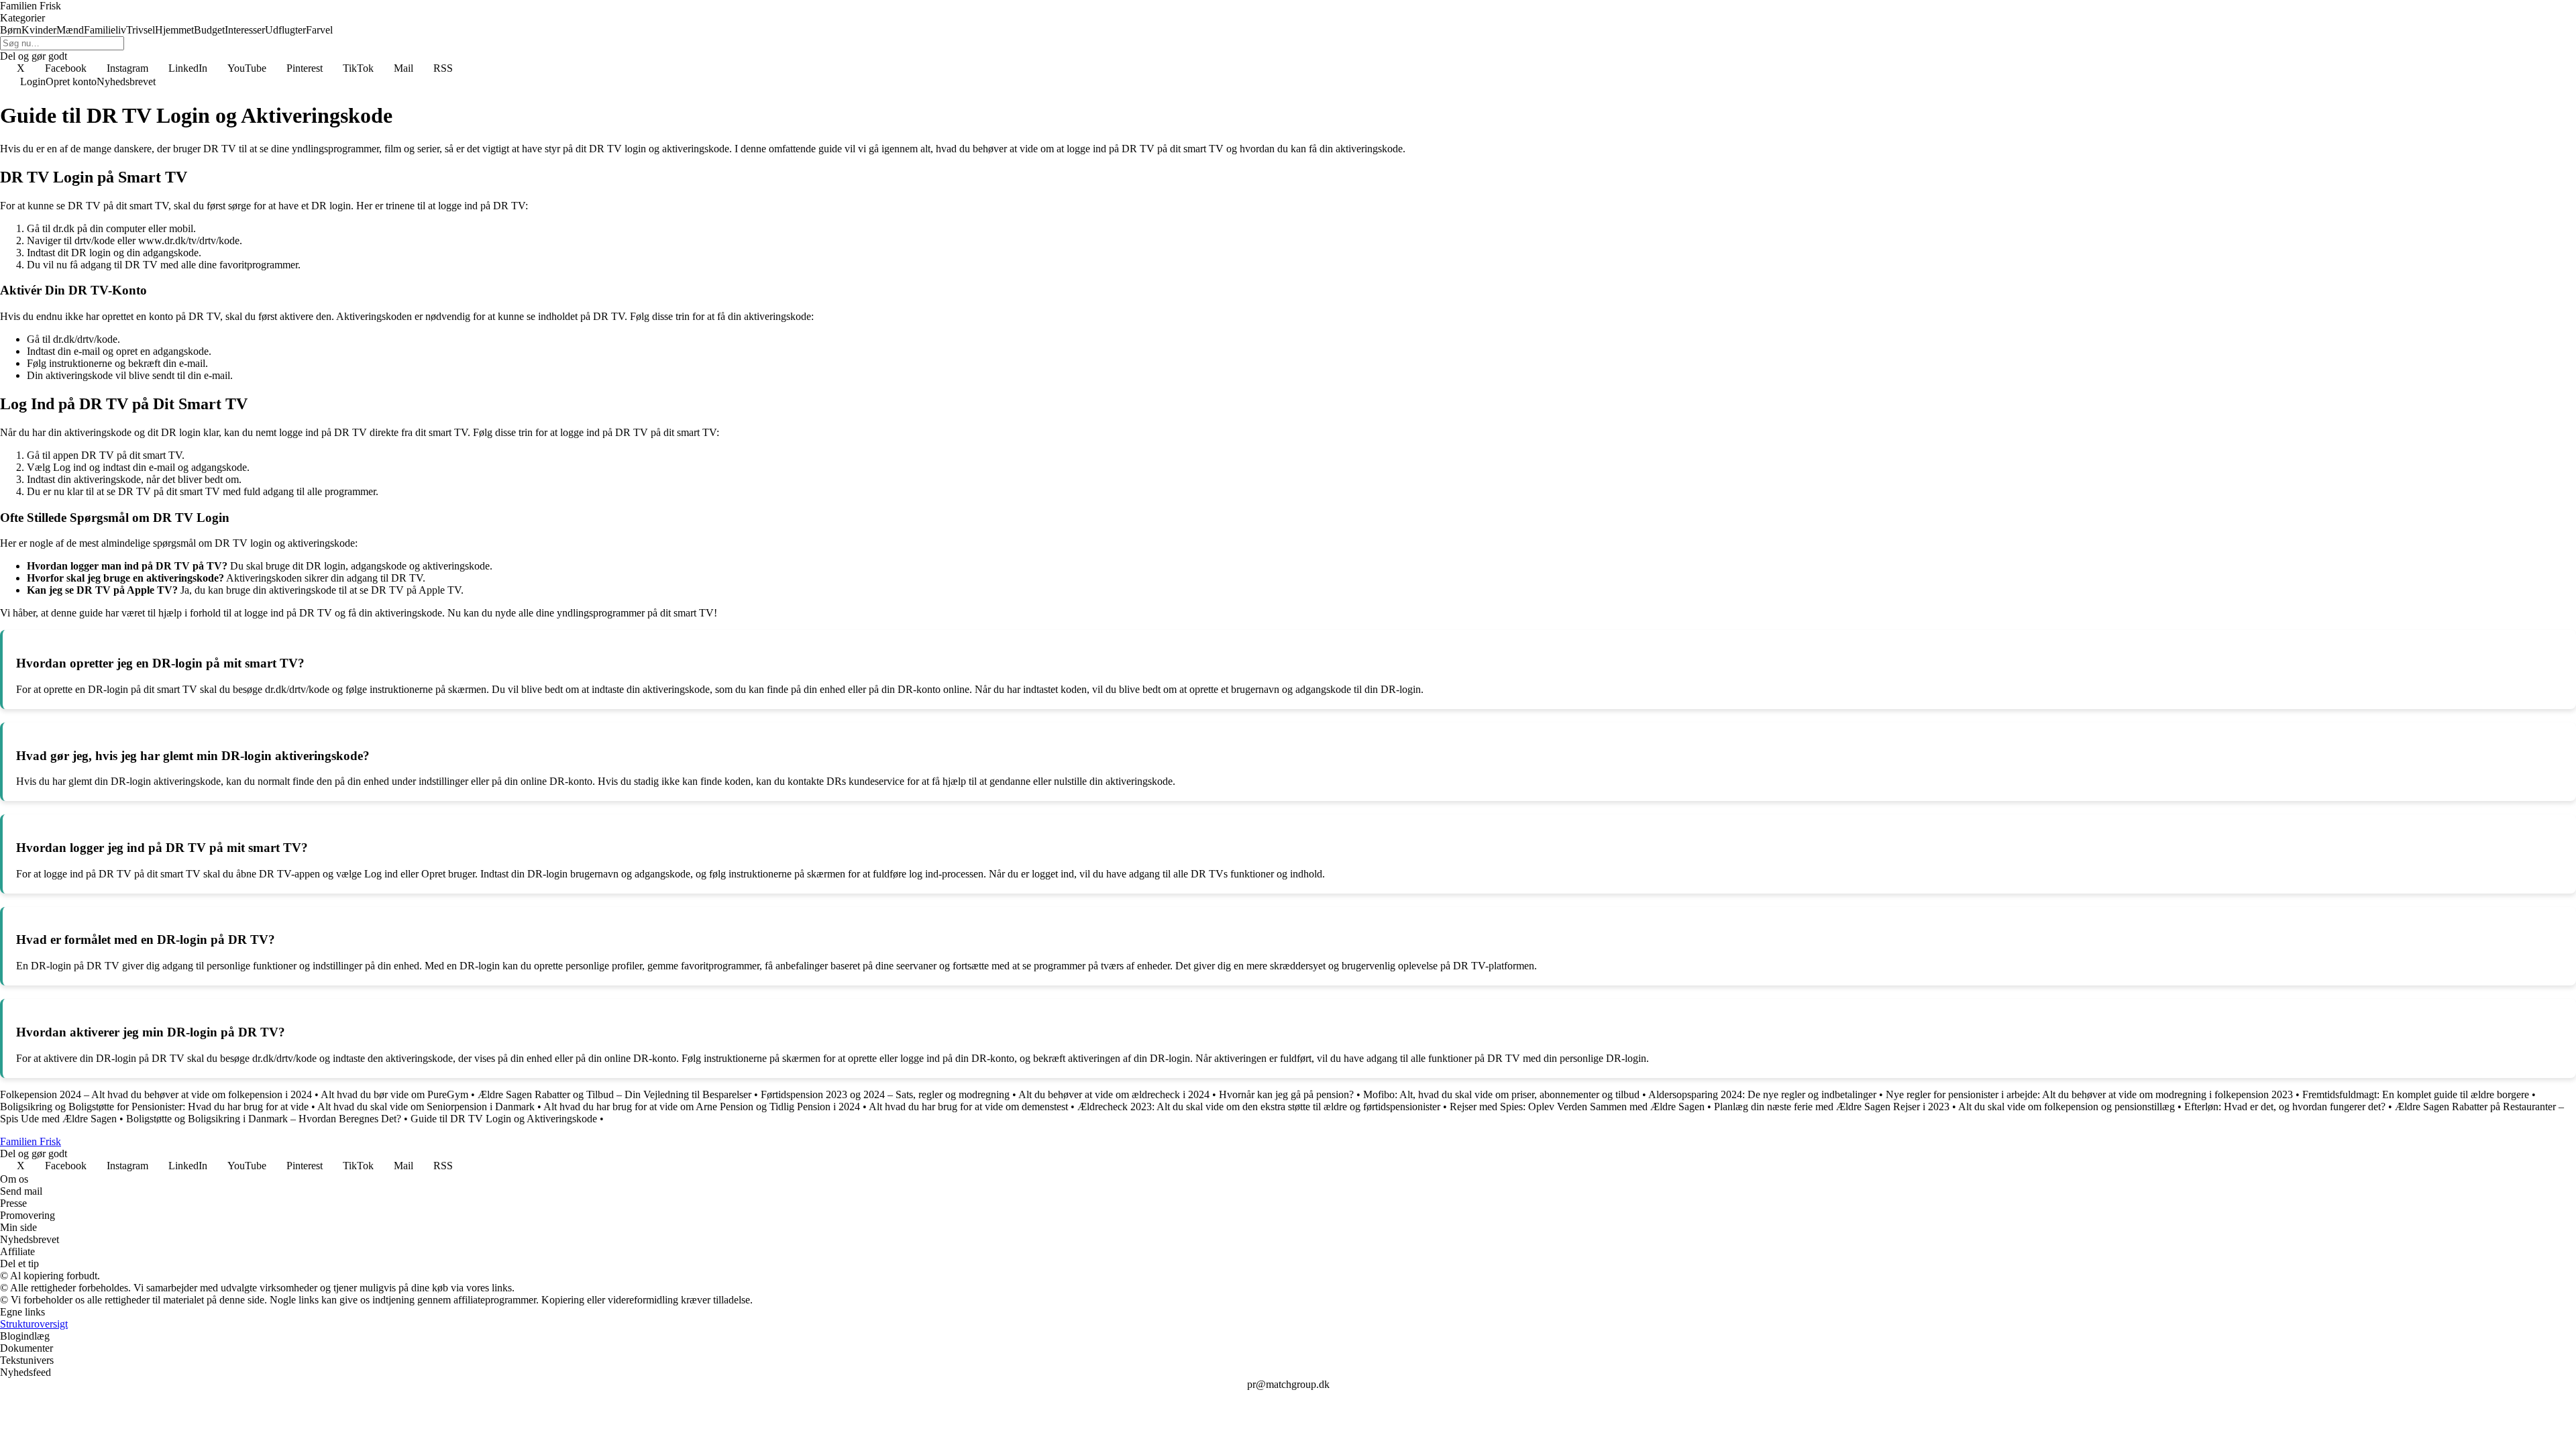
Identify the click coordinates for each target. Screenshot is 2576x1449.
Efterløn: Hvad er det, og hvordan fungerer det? (2285, 1107)
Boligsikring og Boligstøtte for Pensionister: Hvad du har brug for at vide (154, 1107)
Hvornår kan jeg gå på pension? (1286, 1094)
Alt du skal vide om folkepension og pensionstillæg (2067, 1107)
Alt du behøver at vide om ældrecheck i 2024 (1114, 1094)
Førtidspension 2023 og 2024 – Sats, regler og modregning (885, 1094)
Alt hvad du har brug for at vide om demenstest (968, 1107)
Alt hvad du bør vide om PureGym (394, 1094)
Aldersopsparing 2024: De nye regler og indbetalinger (1762, 1094)
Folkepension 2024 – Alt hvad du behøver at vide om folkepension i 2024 (156, 1094)
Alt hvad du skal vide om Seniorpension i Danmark (426, 1107)
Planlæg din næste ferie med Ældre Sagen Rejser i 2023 (1832, 1107)
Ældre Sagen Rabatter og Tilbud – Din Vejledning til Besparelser (614, 1094)
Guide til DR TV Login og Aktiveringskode (504, 1119)
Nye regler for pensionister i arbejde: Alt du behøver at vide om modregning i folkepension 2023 (2089, 1094)
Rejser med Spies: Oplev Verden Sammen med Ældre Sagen (1577, 1107)
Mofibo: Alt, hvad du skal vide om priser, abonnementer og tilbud (1501, 1094)
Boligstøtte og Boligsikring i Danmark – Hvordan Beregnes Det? (264, 1119)
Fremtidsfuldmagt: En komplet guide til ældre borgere (2416, 1094)
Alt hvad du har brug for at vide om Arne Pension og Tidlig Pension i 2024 (702, 1107)
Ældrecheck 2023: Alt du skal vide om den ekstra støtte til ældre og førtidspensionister (1259, 1107)
